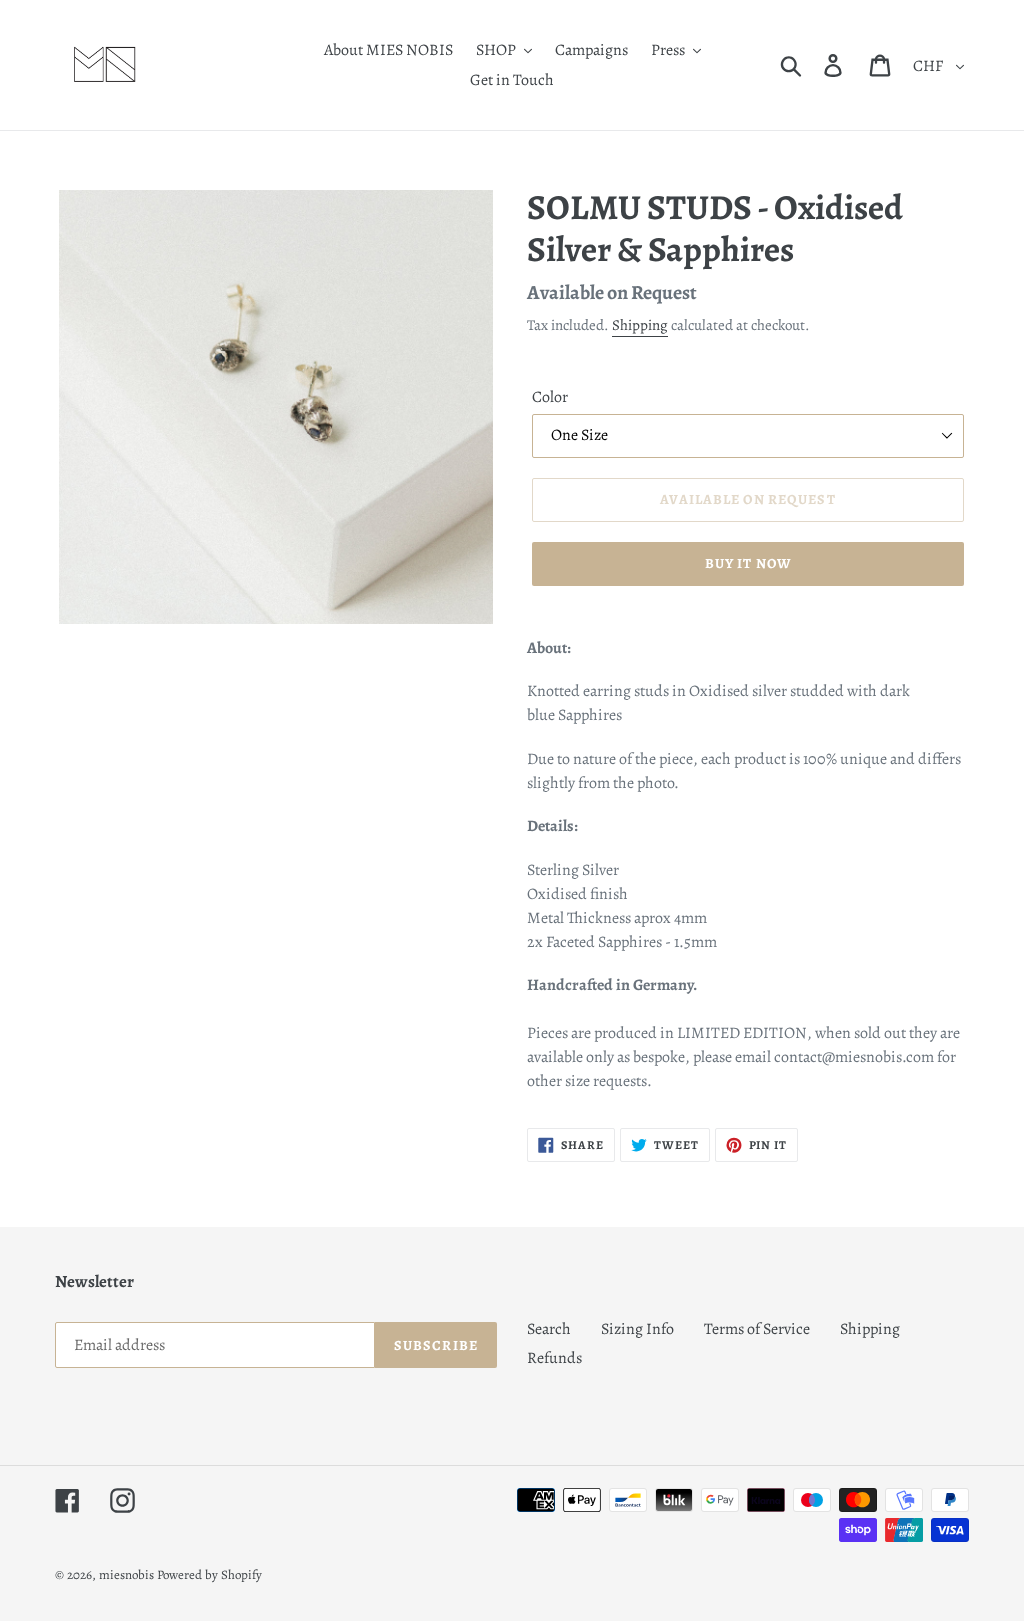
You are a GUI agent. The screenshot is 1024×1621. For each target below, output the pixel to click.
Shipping (640, 325)
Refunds (554, 1358)
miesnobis (126, 1574)
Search (549, 1329)
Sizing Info (637, 1329)
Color (550, 397)
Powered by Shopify (209, 1574)
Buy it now (748, 563)
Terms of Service (757, 1329)
